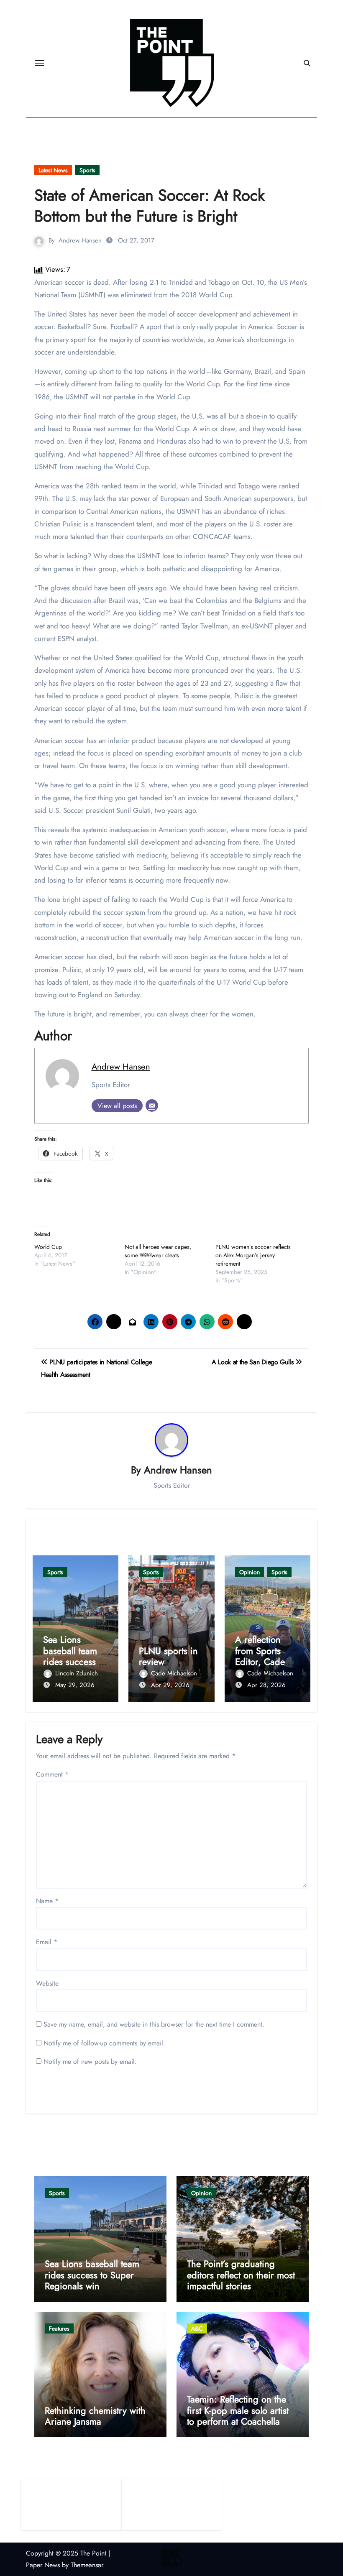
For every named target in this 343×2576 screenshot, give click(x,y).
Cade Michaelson (174, 1673)
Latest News (53, 170)
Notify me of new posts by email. (90, 2062)
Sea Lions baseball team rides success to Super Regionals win (75, 1662)
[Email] (152, 1105)
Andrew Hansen (80, 240)
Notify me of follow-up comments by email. (104, 2043)
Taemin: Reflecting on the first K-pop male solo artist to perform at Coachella (238, 2410)
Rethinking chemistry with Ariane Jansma (95, 2416)
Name (47, 1901)
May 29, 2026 (75, 1685)
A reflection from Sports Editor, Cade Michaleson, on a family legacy (265, 1662)
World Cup (48, 1247)
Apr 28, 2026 (266, 1685)
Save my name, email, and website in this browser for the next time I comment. (154, 2024)
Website (47, 1983)
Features (59, 2328)
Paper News (43, 2565)
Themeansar (87, 2565)
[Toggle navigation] (39, 63)
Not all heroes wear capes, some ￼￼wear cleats (158, 1251)
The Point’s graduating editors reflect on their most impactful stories (241, 2275)
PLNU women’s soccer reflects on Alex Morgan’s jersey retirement (253, 1255)
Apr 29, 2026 (170, 1685)
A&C (197, 2328)
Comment (52, 1774)
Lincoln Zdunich (77, 1673)
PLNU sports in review (168, 1656)
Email (47, 1942)
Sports (87, 170)
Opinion (250, 1572)
